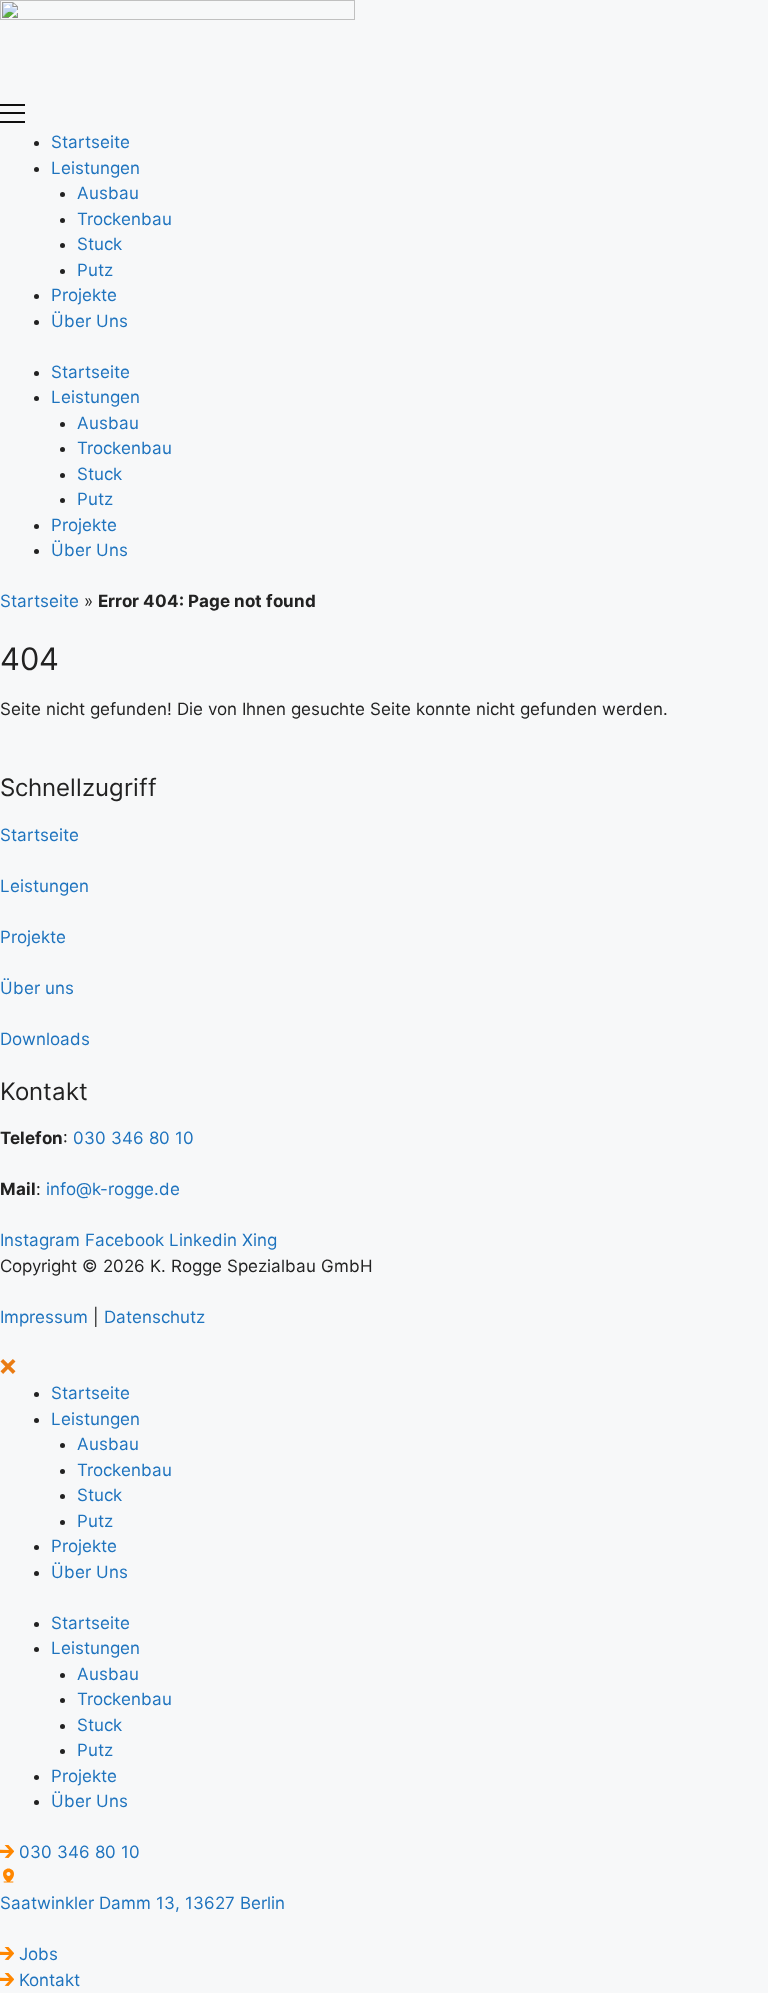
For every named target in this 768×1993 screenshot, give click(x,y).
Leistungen (95, 168)
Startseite (90, 142)
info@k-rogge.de (113, 1189)
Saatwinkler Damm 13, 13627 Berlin (142, 1903)
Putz (95, 270)
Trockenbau (124, 219)
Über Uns (89, 321)
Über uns (37, 988)
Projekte (84, 295)
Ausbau (108, 193)
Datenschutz (154, 1317)
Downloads (45, 1039)
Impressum (46, 1317)
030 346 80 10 (133, 1138)
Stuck (99, 244)
